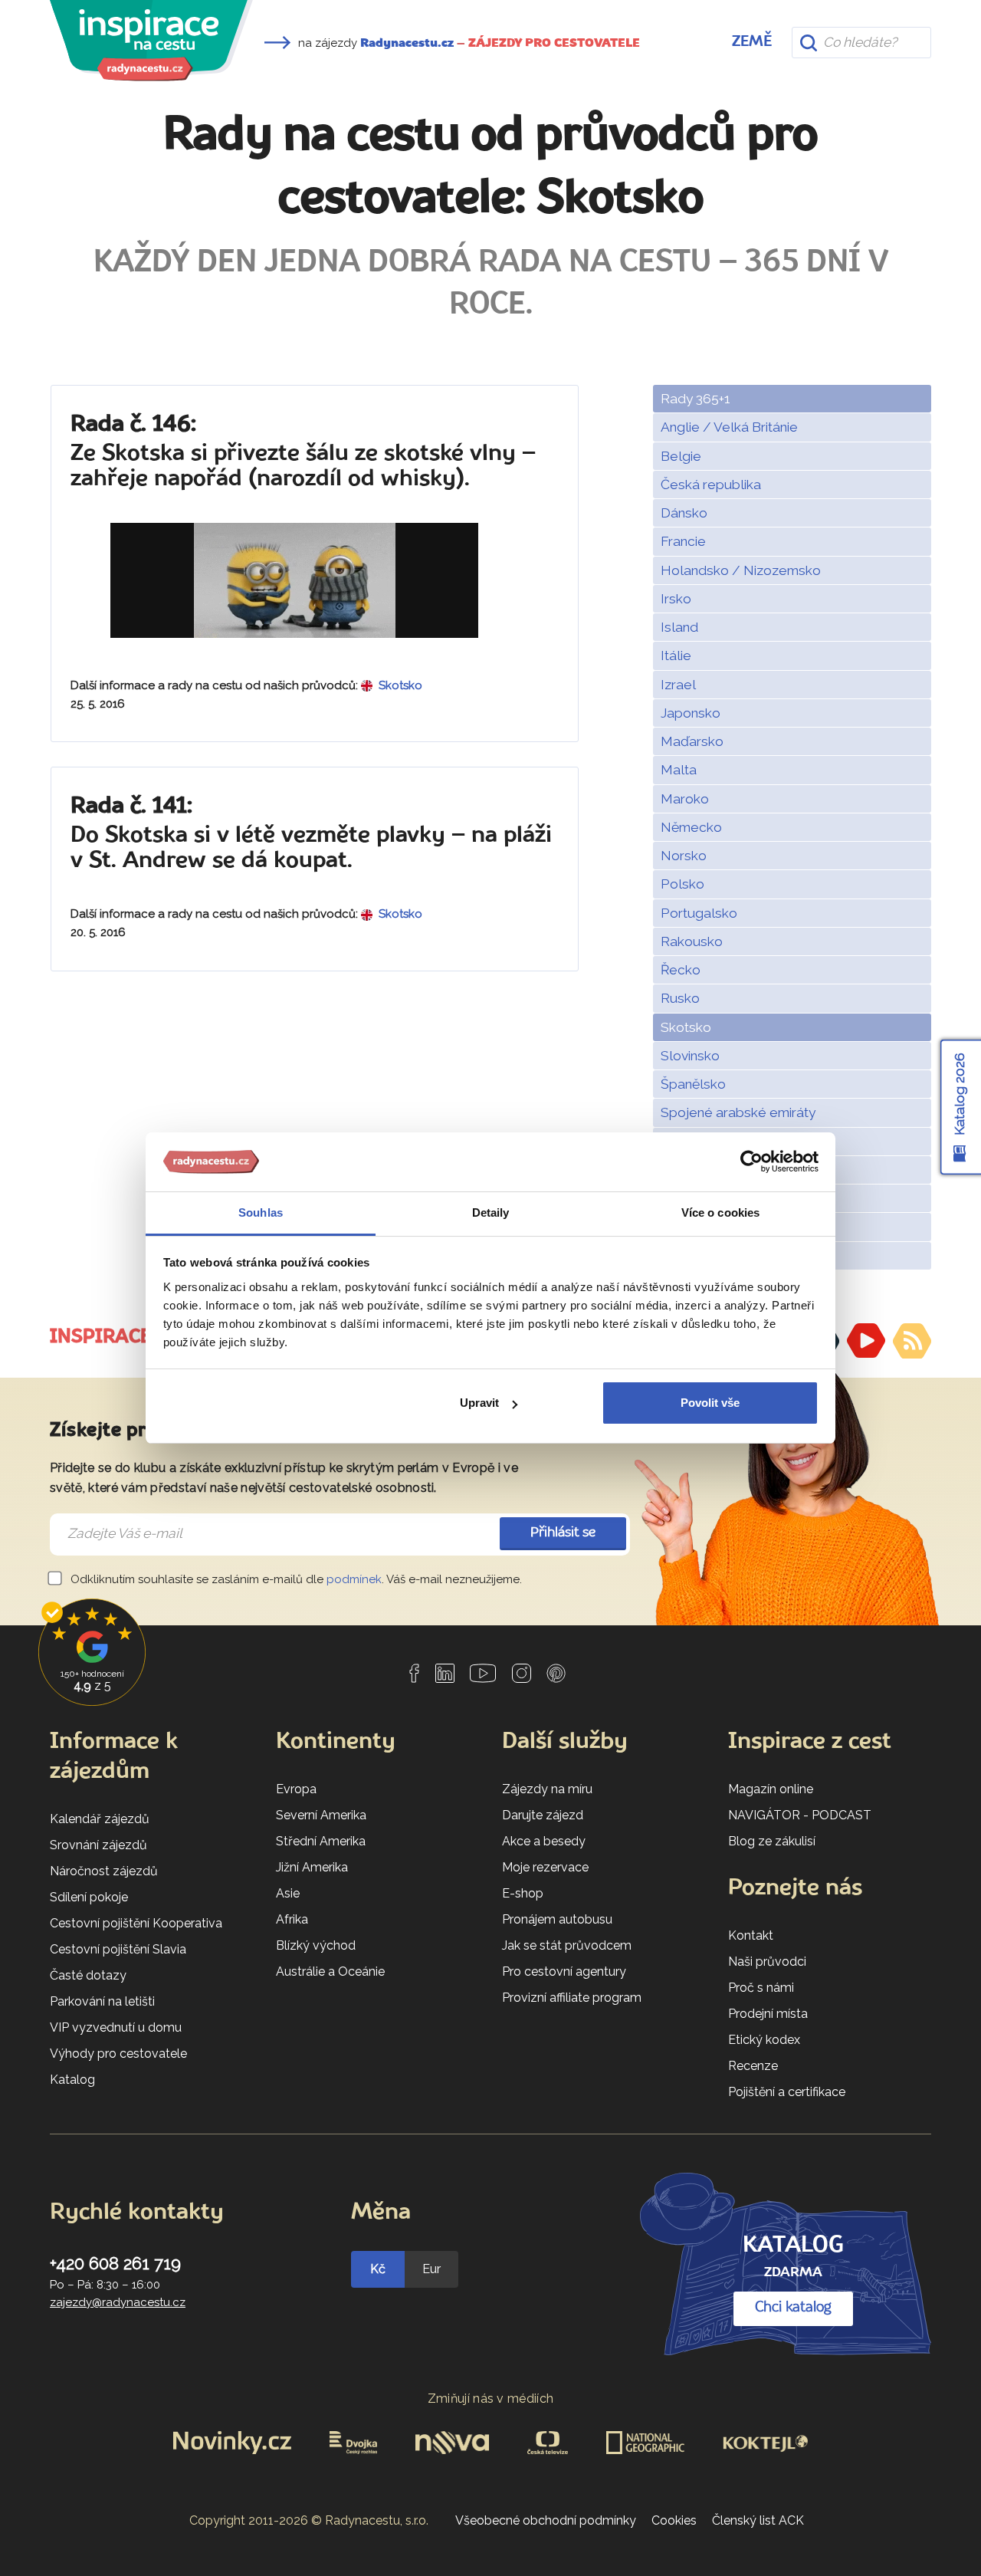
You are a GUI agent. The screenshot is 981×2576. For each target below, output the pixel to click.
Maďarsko (692, 741)
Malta (679, 770)
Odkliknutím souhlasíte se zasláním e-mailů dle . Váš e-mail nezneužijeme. (295, 1579)
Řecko (681, 970)
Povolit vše (710, 1403)
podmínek (354, 1579)
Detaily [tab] (491, 1212)
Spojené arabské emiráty (738, 1112)
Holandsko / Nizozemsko (741, 570)
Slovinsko (690, 1056)
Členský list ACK (758, 2520)
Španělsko (693, 1084)
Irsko (676, 599)
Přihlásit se (563, 1533)
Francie (683, 541)
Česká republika (711, 485)
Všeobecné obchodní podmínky (546, 2520)
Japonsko (691, 713)
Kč (378, 2269)
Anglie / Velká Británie (729, 427)
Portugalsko (699, 913)
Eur (431, 2269)
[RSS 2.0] (912, 1341)
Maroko (685, 799)
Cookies (674, 2520)
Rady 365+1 (696, 399)
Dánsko (684, 513)
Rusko (680, 998)
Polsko (682, 884)
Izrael (678, 685)
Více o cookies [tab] (720, 1212)
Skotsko (686, 1027)
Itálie (676, 655)
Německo (691, 827)
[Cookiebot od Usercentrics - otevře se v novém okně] (751, 1162)
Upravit (479, 1403)
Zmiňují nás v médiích (491, 2399)
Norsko (684, 856)
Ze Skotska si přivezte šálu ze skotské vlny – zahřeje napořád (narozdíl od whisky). (303, 452)
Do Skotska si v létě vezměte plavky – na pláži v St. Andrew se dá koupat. (311, 834)
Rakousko (692, 941)
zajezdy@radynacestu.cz (118, 2302)
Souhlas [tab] (261, 1212)
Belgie (681, 456)
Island (679, 627)
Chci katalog (793, 2308)
